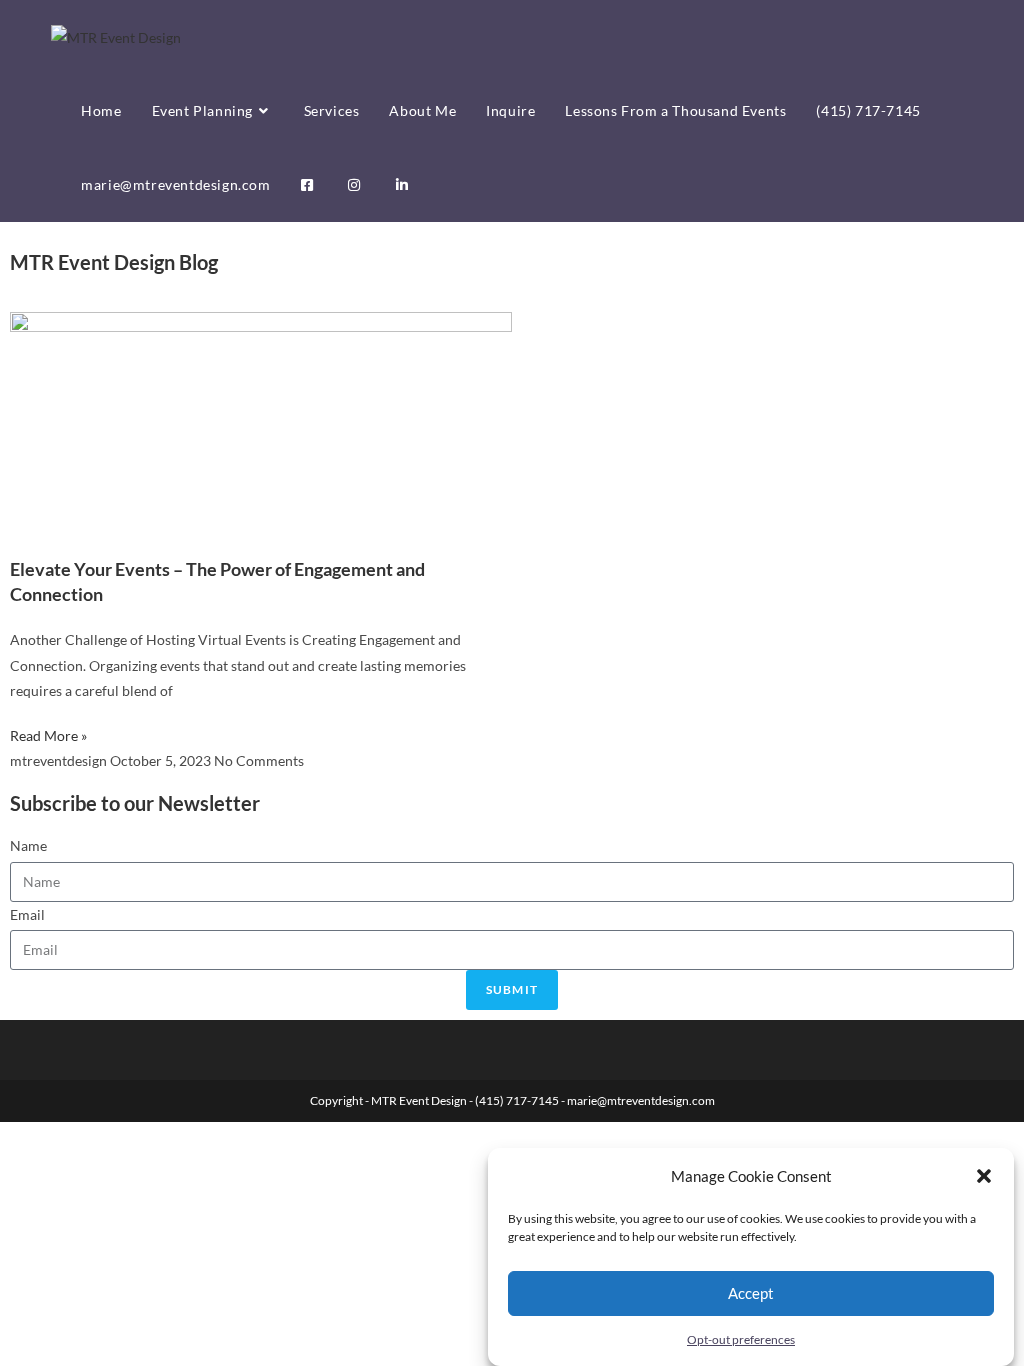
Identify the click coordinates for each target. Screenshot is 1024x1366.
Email (27, 914)
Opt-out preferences (741, 1339)
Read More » (48, 735)
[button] (984, 1176)
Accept (751, 1293)
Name (28, 845)
